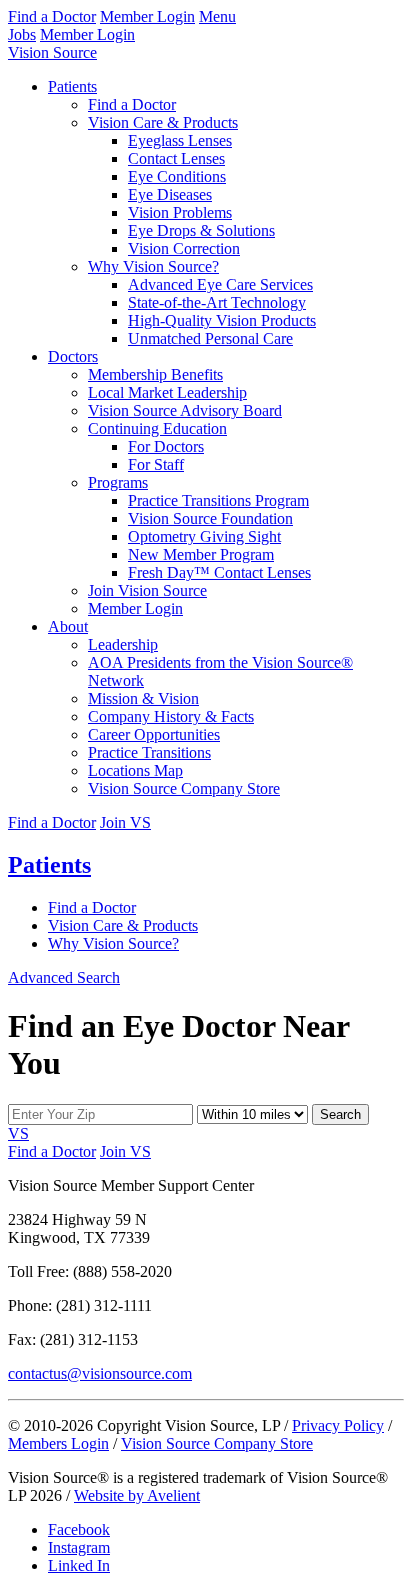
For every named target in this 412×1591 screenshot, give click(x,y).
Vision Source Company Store (184, 788)
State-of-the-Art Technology (217, 302)
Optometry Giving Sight (204, 536)
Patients (72, 86)
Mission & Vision (143, 698)
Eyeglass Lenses (180, 140)
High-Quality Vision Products (222, 320)
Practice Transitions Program (218, 500)
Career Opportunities (154, 734)
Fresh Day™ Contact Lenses (219, 572)
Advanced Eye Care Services (220, 284)
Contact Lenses (176, 158)
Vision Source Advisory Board (185, 410)
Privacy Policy (338, 1425)
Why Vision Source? (153, 266)
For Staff (156, 464)
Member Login (147, 16)
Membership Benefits (155, 374)
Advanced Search (64, 977)
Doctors (73, 356)
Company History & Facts (171, 716)
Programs (118, 482)
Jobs (22, 34)
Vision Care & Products (163, 122)
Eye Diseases (170, 194)
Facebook (79, 1529)
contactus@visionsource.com (100, 1373)
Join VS (125, 822)
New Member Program (201, 554)
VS (18, 1133)
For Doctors (166, 446)
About (68, 626)
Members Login (58, 1443)
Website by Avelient (137, 1495)
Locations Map (135, 770)
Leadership (123, 644)
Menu (217, 16)
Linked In (79, 1565)
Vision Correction (184, 248)
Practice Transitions (149, 752)
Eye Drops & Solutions (201, 230)
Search (340, 1114)
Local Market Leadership (167, 392)
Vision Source (52, 52)
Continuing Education (157, 428)
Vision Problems (180, 212)
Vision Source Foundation (210, 518)
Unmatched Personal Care (210, 338)
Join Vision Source (147, 590)
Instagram (79, 1547)
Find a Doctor (52, 16)
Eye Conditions (177, 176)
